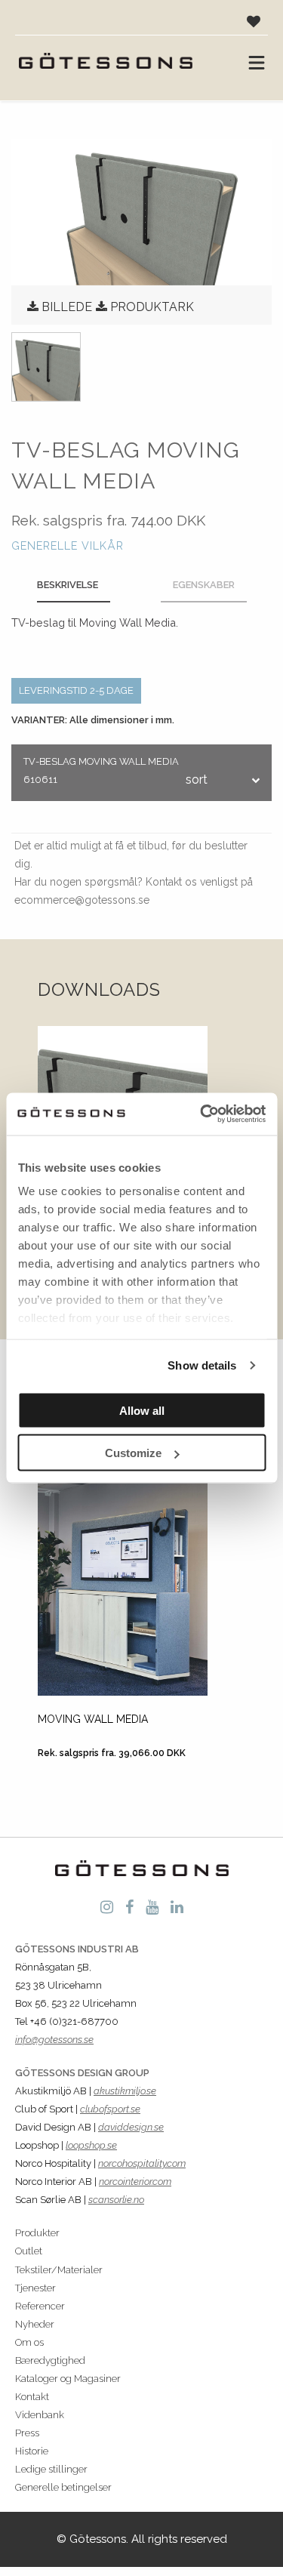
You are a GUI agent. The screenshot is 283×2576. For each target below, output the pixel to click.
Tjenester (35, 2288)
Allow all (142, 1410)
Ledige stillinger (51, 2469)
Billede (67, 307)
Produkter (37, 2233)
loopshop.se (91, 2145)
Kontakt (32, 2397)
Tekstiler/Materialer (59, 2270)
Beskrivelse (68, 585)
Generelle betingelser (63, 2487)
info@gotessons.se (54, 2040)
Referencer (40, 2306)
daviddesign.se (131, 2127)
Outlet (29, 2251)
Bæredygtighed (50, 2360)
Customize (133, 1453)
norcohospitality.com (142, 2163)
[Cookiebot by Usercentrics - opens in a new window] (201, 1114)
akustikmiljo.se (125, 2091)
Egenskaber (204, 585)
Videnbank (40, 2415)
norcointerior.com (135, 2182)
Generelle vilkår (68, 545)
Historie (32, 2451)
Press (27, 2433)
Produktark (152, 307)
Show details (202, 1365)
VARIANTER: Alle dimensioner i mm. (93, 720)
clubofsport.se (110, 2109)
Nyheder (35, 2324)
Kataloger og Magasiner (68, 2379)
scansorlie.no (116, 2200)
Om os (29, 2342)
